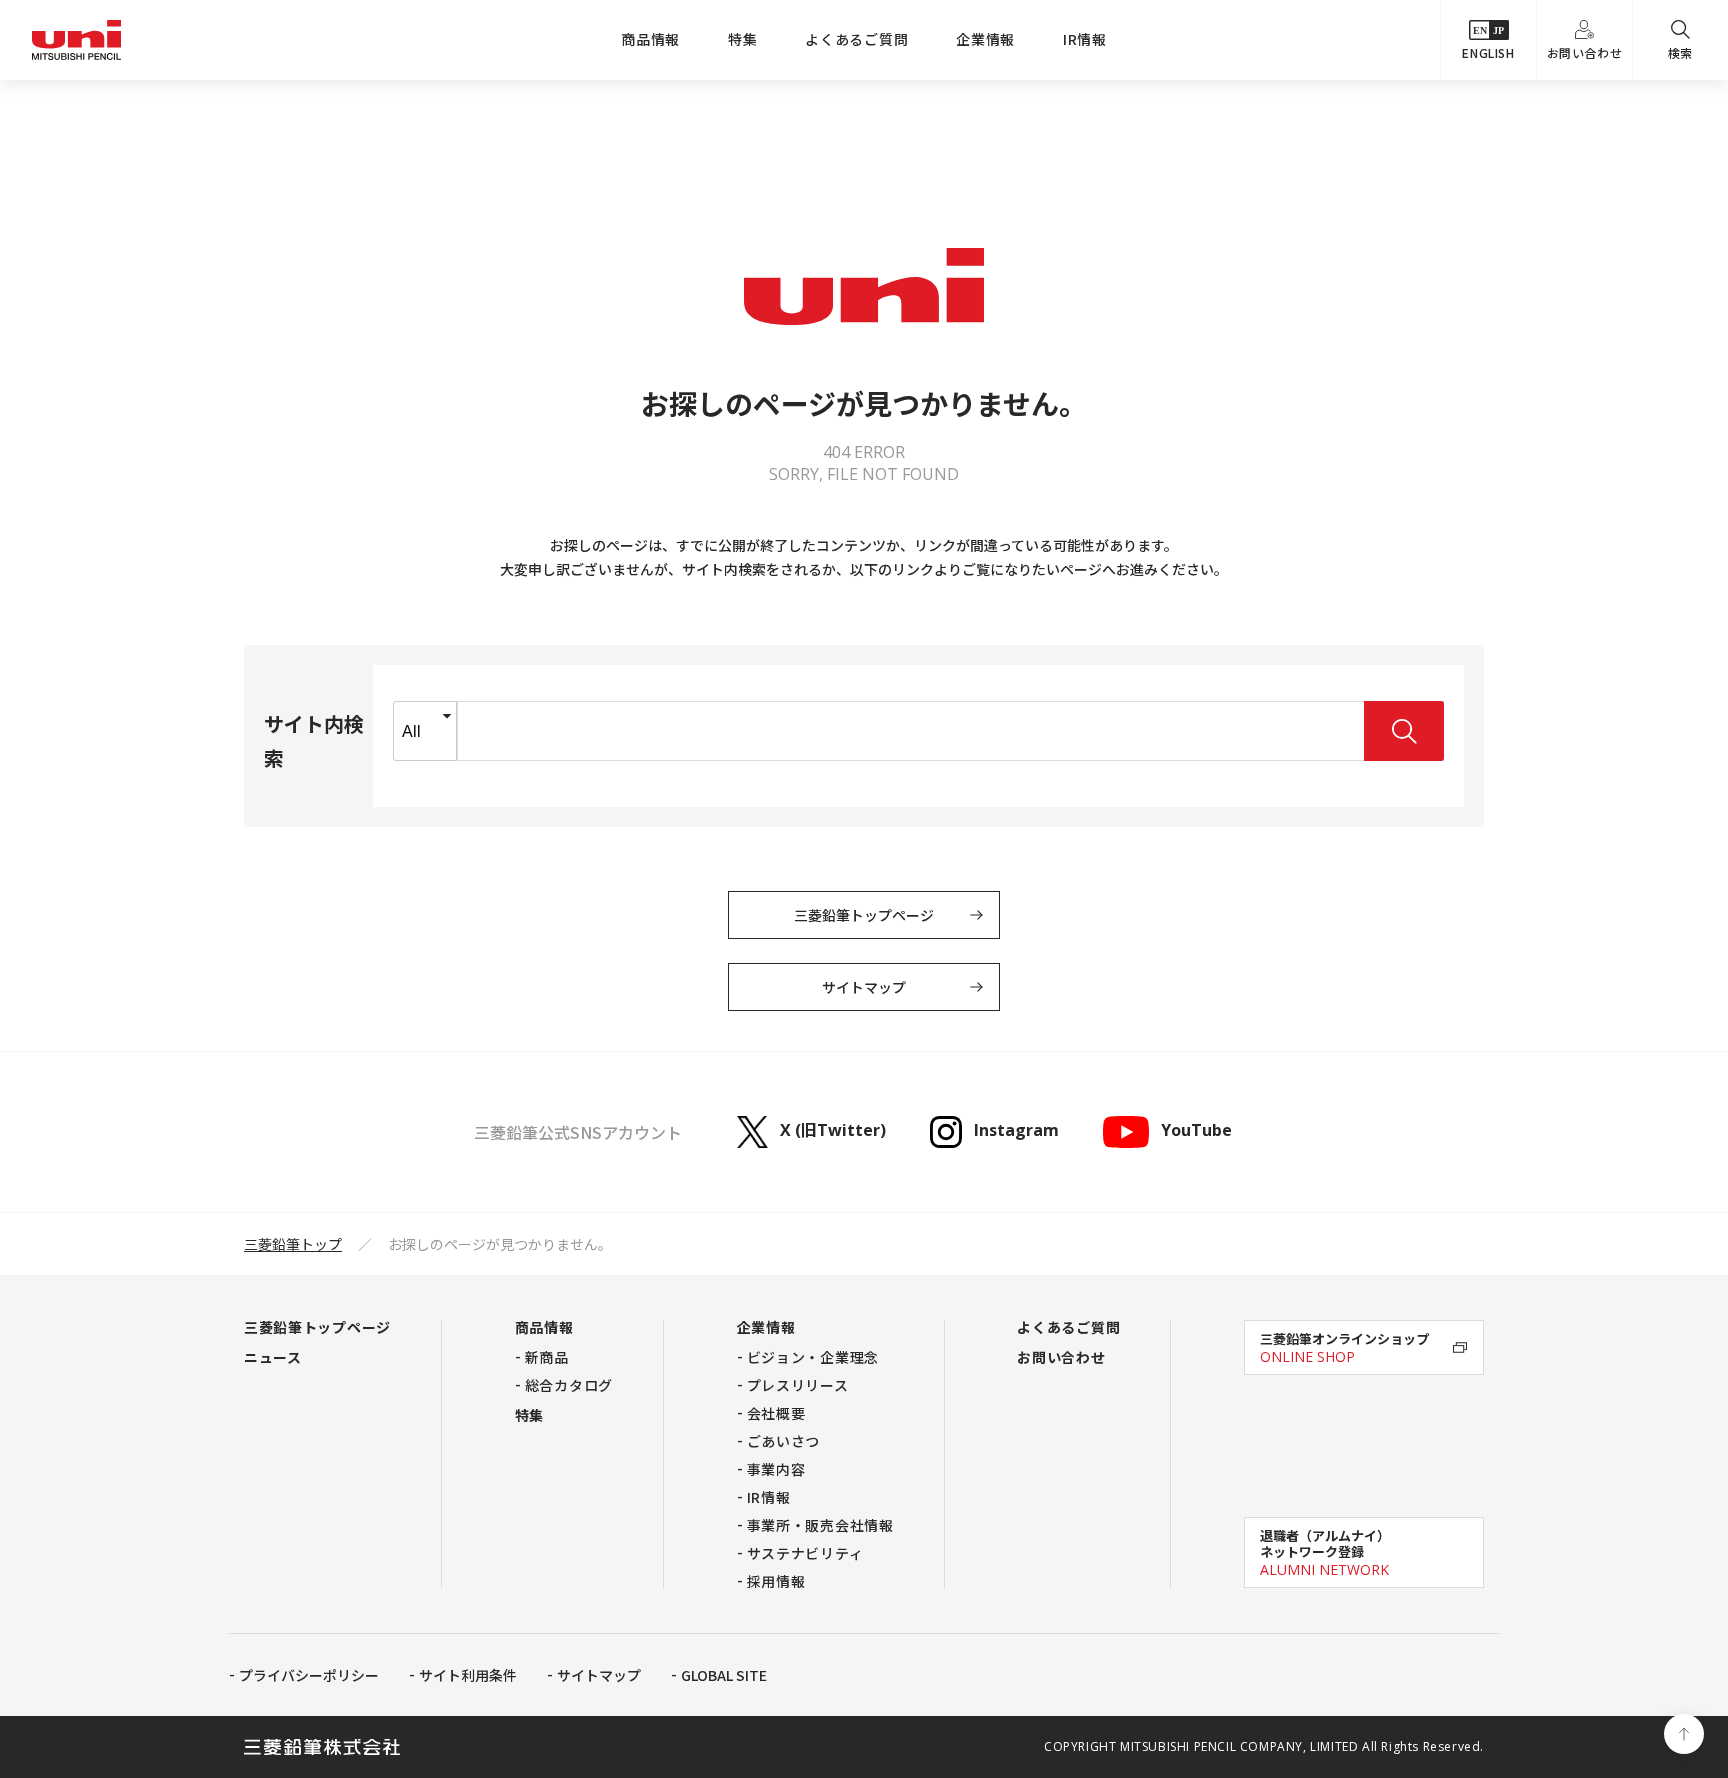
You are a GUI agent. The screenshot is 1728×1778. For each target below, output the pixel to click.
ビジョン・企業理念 (813, 1357)
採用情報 (776, 1581)
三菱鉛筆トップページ (864, 915)
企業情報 (985, 39)
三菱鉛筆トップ (293, 1244)
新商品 (547, 1357)
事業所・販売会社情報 (820, 1525)
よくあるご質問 (856, 39)
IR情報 (1085, 39)
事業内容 (776, 1469)
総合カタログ (569, 1385)
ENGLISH (1488, 52)
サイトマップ (864, 987)
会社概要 (776, 1413)
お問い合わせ (1585, 52)
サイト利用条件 (468, 1675)
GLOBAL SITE (724, 1675)
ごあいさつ (784, 1441)
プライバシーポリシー (309, 1675)
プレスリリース (798, 1385)
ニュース (273, 1357)
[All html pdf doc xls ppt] (425, 731)
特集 (742, 39)
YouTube (1196, 1131)
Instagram (1016, 1131)
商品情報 (650, 39)
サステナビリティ (805, 1553)
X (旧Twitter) (833, 1131)
